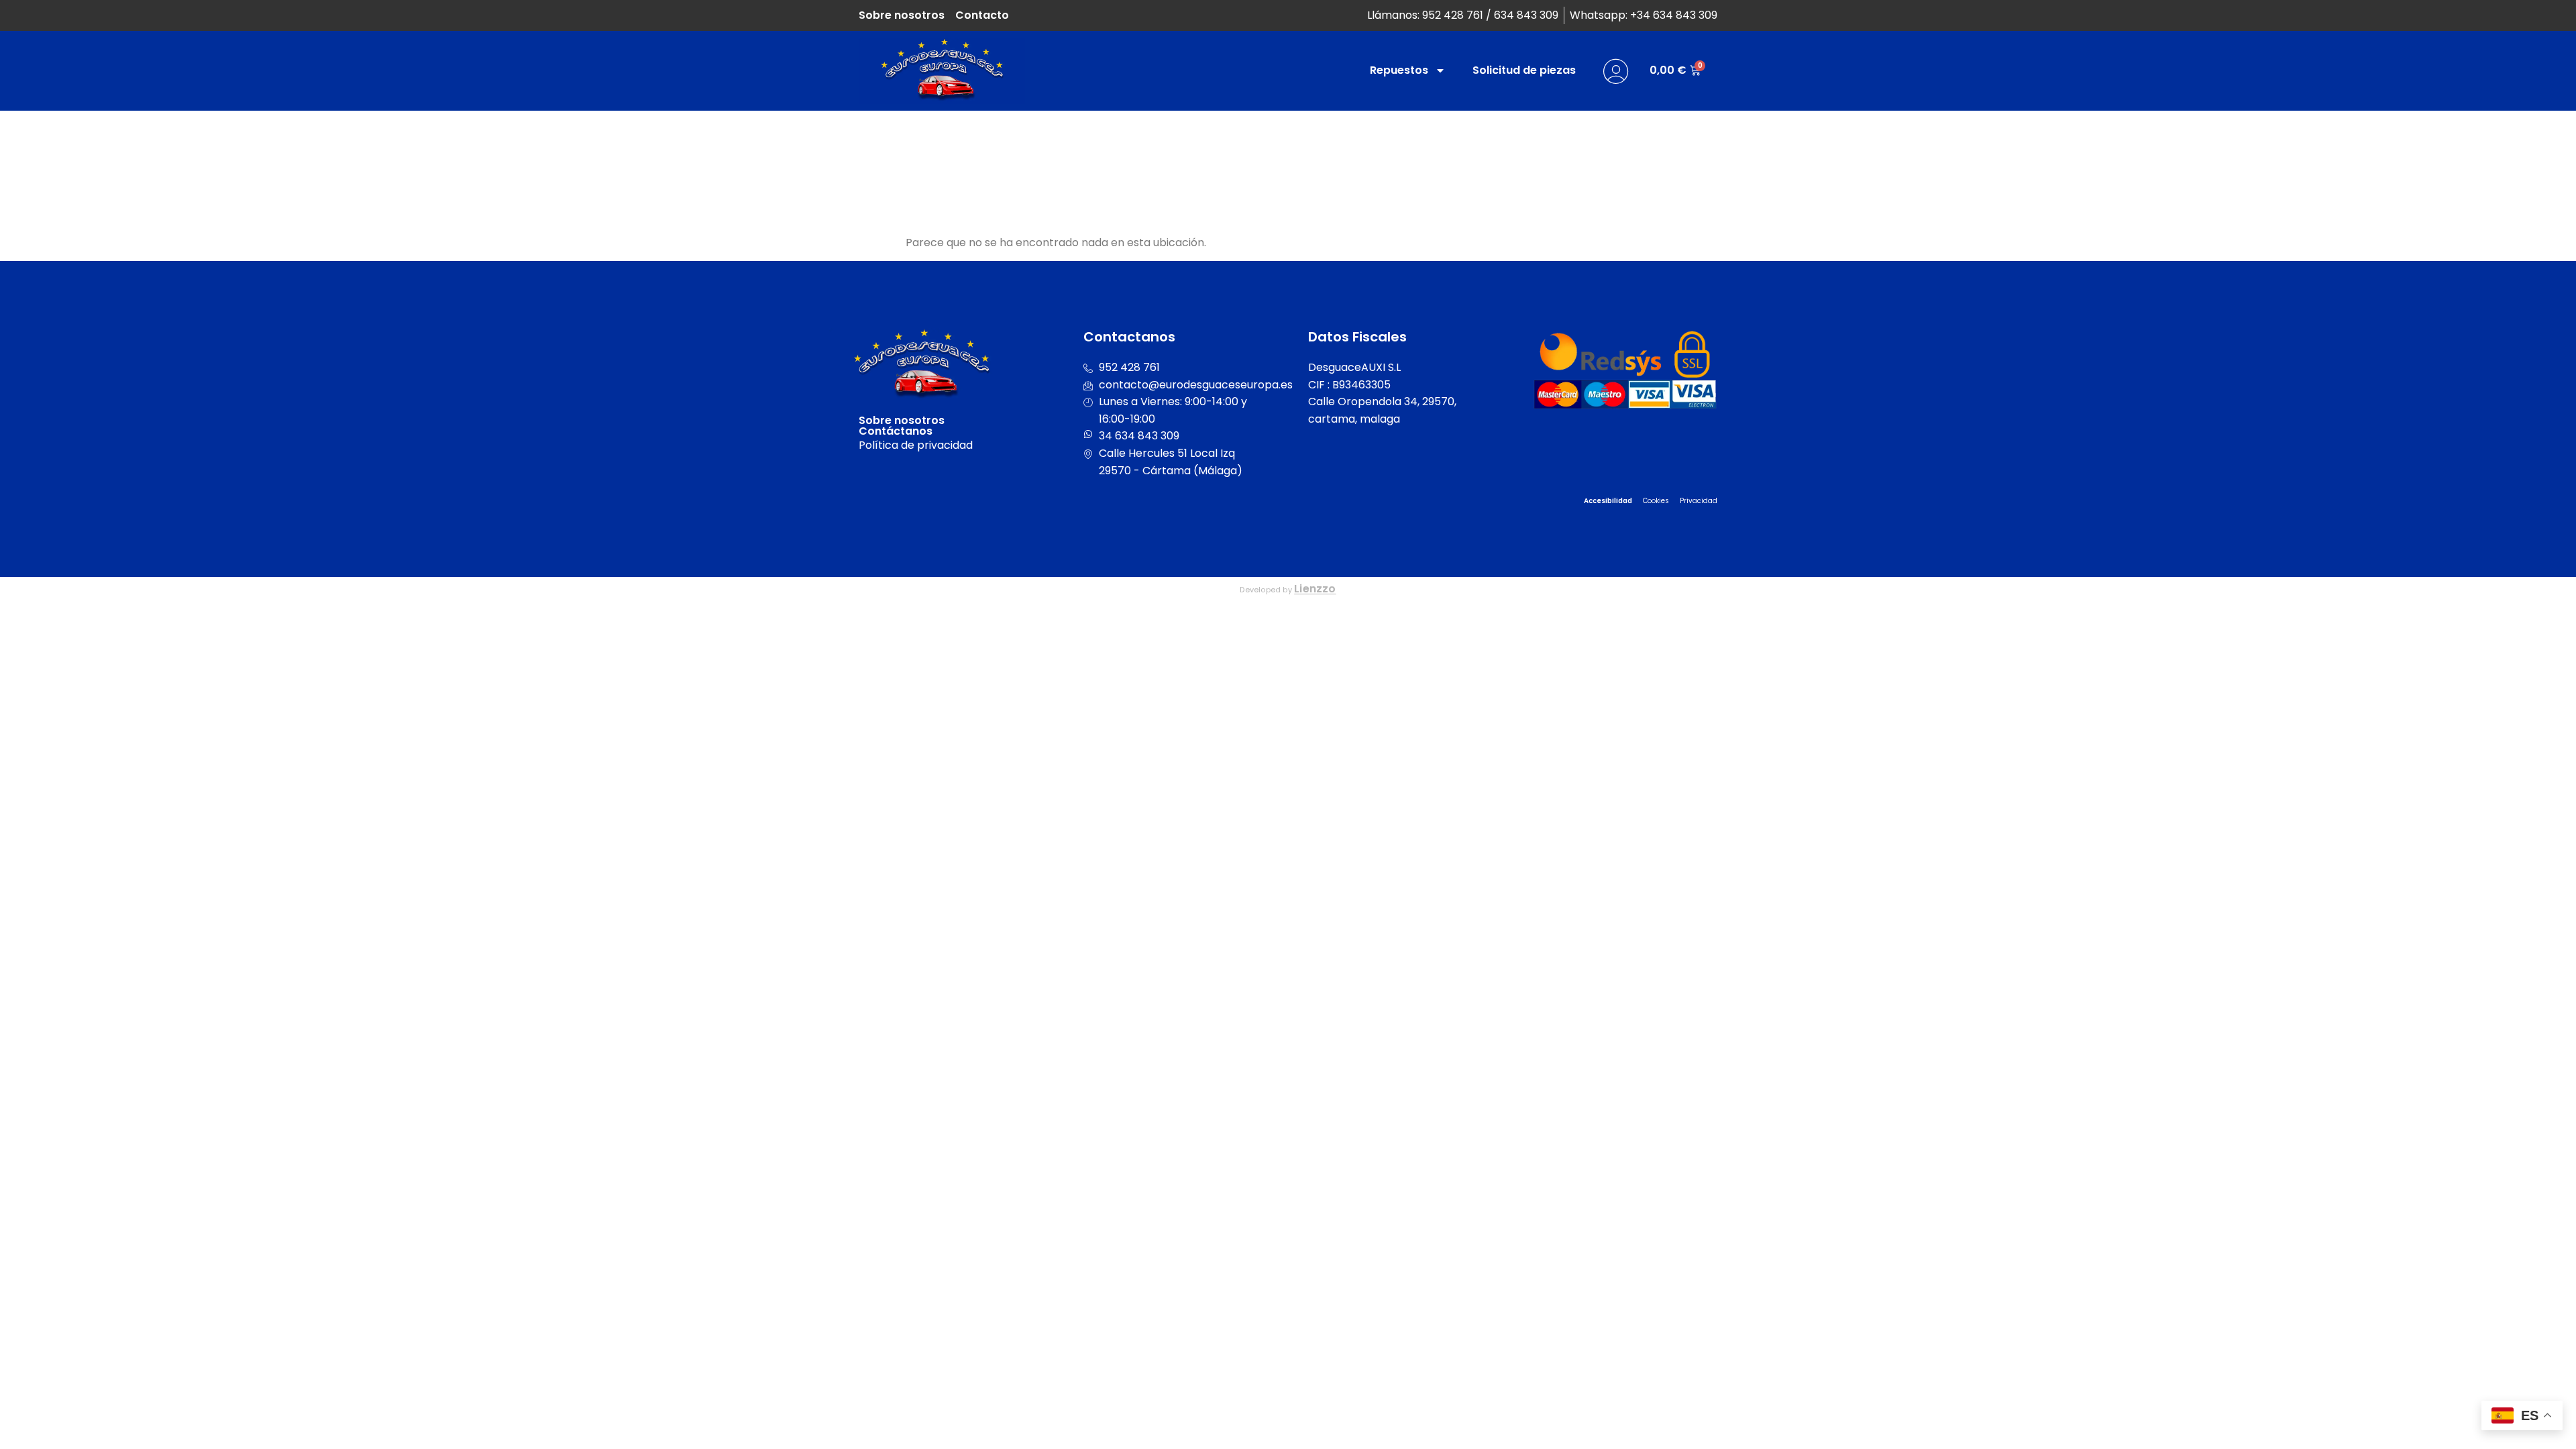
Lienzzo (1315, 589)
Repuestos (1399, 70)
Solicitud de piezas (1524, 70)
